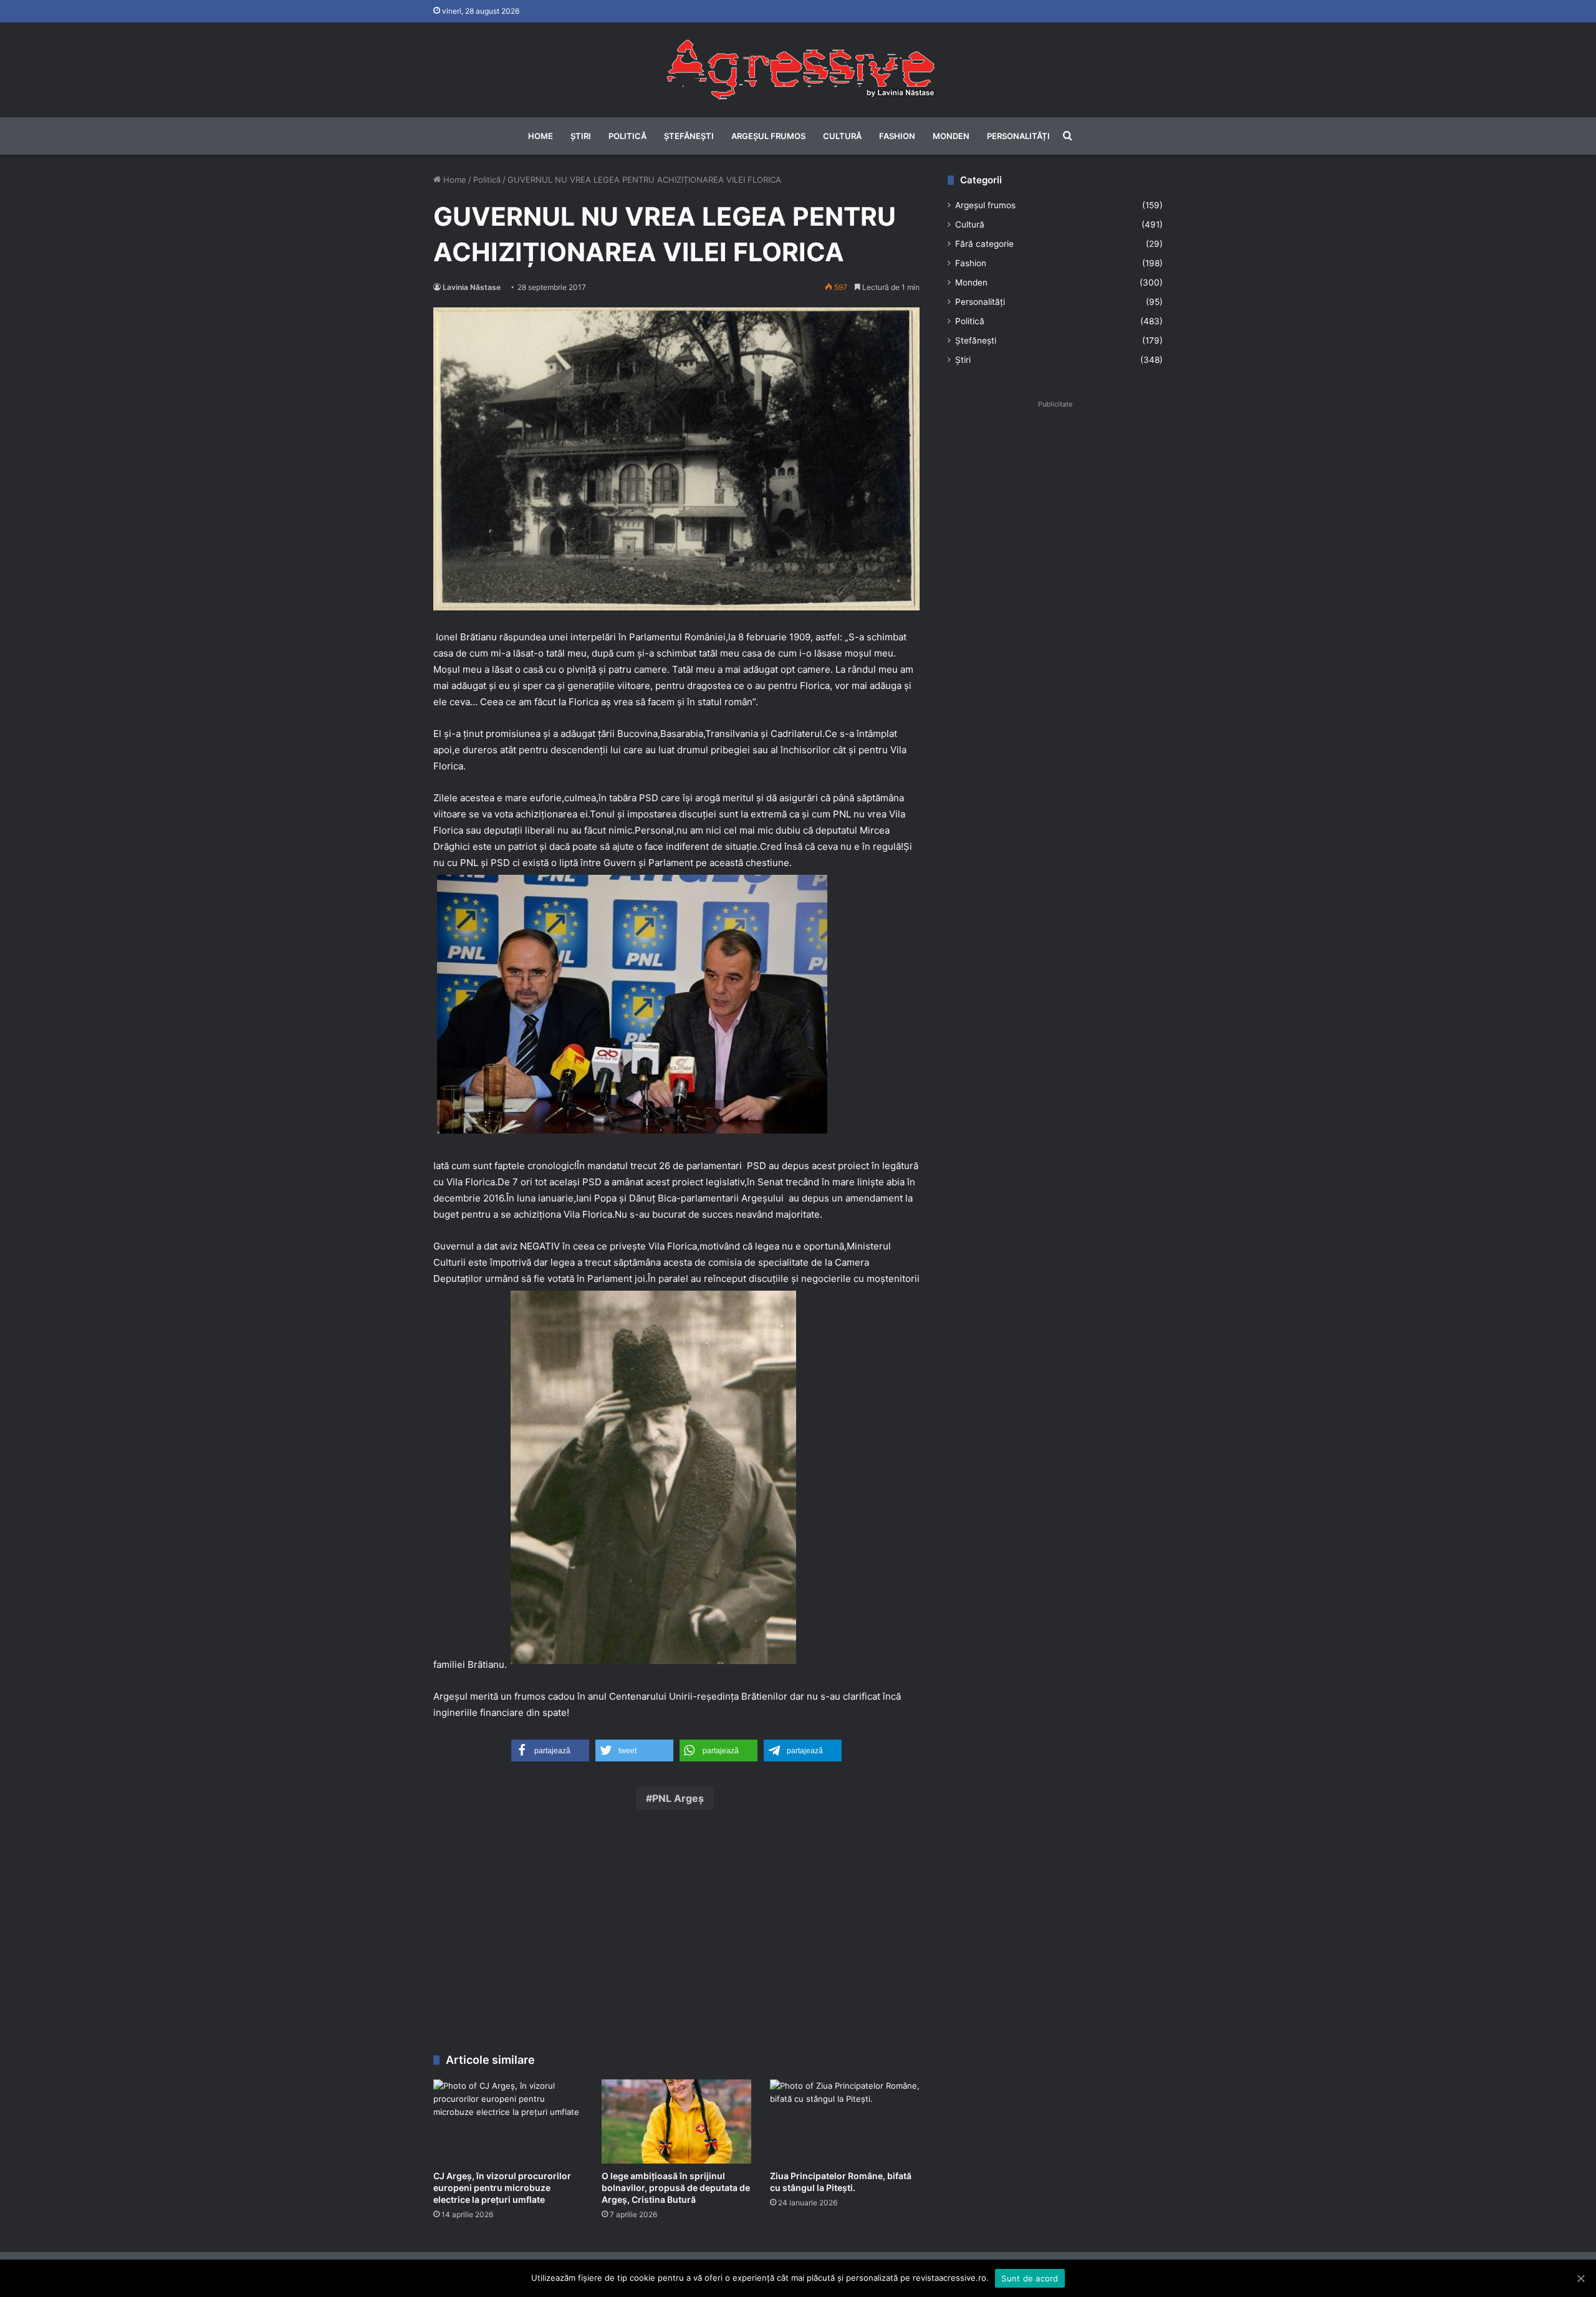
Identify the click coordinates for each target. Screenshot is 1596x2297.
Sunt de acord (1030, 2278)
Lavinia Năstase (472, 287)
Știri (581, 136)
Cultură (842, 136)
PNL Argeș (678, 1798)
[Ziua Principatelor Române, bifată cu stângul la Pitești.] (845, 2121)
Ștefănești (689, 136)
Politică (627, 136)
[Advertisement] (676, 1935)
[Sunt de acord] (1580, 2278)
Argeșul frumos (768, 136)
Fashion (897, 136)
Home (541, 136)
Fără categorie (984, 244)
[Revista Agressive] (798, 70)
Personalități (1018, 136)
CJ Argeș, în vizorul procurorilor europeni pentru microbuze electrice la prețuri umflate (502, 2188)
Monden (951, 136)
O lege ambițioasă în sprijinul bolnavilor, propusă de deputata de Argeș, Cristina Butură (676, 2188)
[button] (550, 1750)
